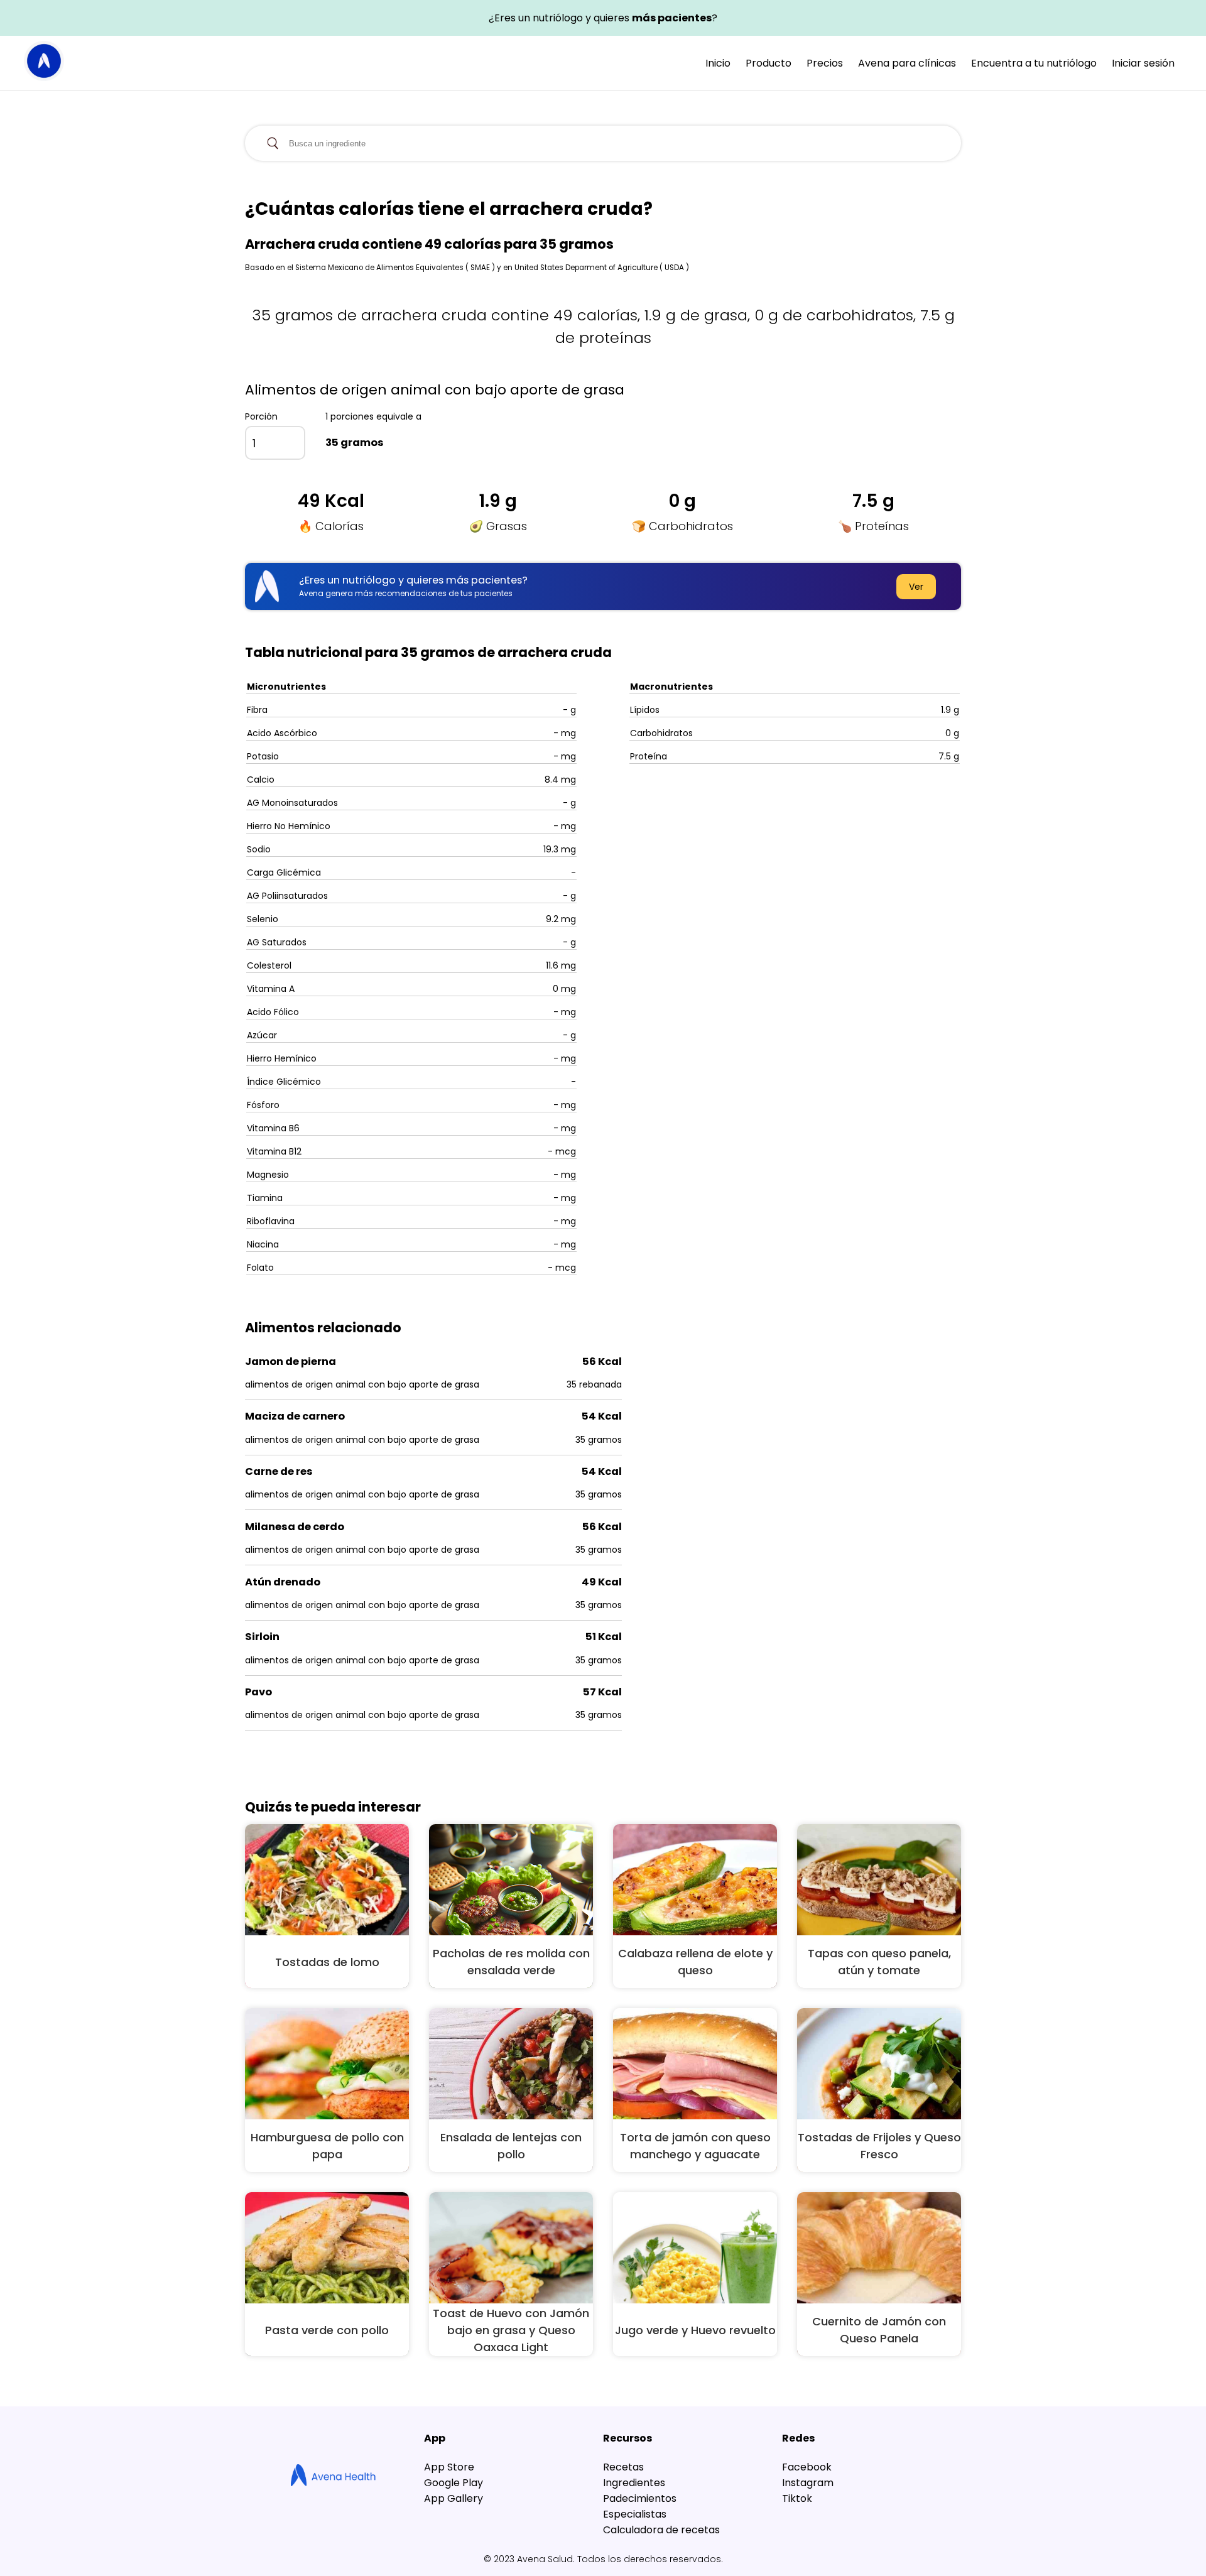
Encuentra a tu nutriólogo (1034, 63)
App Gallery (454, 2498)
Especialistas (635, 2514)
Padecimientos (640, 2498)
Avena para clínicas (907, 63)
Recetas (623, 2467)
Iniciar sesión (1143, 63)
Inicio (718, 63)
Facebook (807, 2467)
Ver (916, 587)
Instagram (808, 2483)
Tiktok (797, 2498)
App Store (449, 2467)
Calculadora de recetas (661, 2530)
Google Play (454, 2483)
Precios (825, 63)
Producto (769, 63)
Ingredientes (634, 2483)
